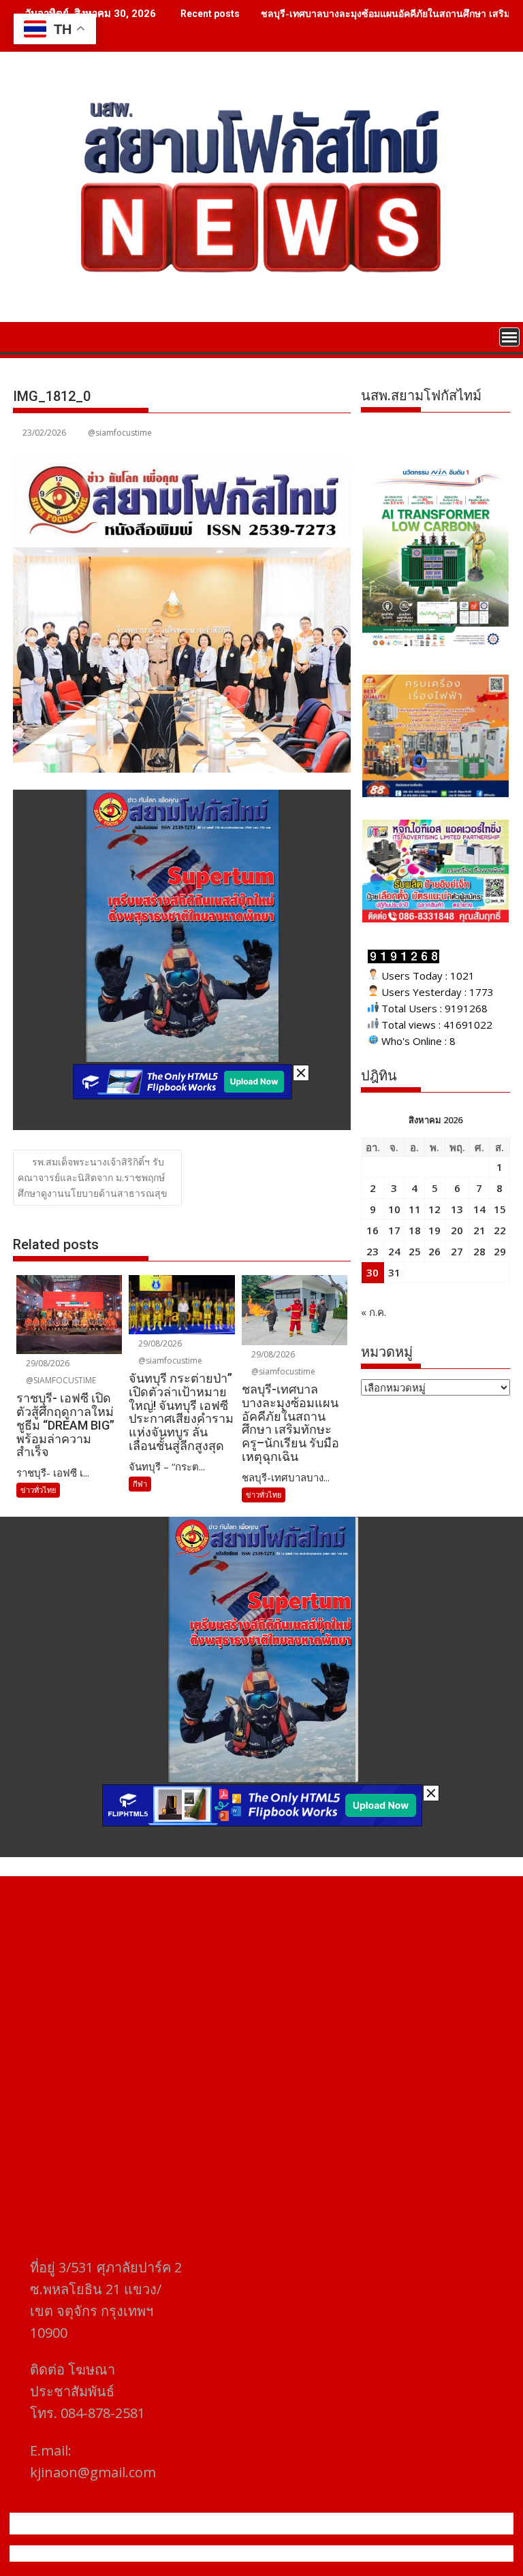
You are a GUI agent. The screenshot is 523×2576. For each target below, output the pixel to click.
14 (479, 1209)
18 (415, 1230)
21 (479, 1230)
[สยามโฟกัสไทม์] (26, 336)
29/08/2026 (47, 1363)
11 (415, 1209)
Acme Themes (395, 2554)
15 (500, 1209)
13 (457, 1209)
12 (434, 1209)
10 (394, 1209)
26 (434, 1251)
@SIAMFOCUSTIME (60, 1380)
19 (434, 1230)
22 (500, 1230)
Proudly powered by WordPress (171, 2554)
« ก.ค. (374, 1312)
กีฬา (140, 1484)
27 (457, 1251)
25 (415, 1251)
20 (457, 1230)
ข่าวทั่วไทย (38, 1490)
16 (373, 1230)
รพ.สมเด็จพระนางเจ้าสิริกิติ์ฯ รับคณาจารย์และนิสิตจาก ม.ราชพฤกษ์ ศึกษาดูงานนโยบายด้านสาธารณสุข (93, 1177)
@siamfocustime (120, 433)
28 (479, 1251)
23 (373, 1251)
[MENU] (509, 337)
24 (394, 1251)
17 (394, 1230)
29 (500, 1251)
